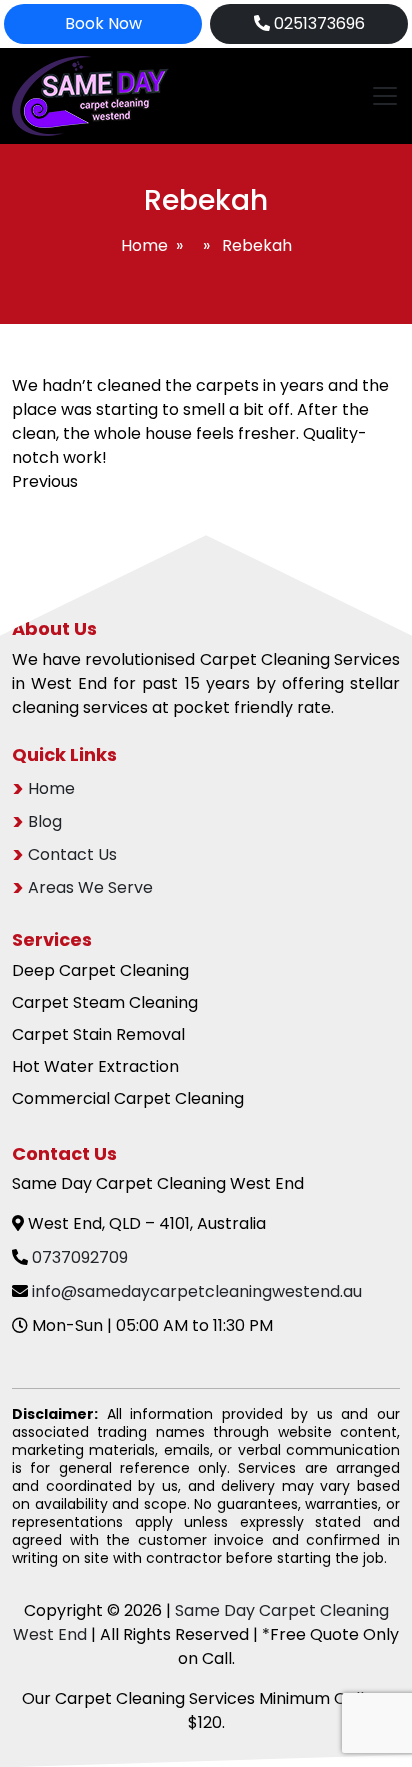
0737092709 (80, 1257)
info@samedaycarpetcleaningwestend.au (197, 1291)
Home (144, 245)
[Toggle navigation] (379, 96)
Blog (45, 821)
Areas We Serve (90, 887)
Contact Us (72, 854)
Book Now (103, 23)
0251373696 (317, 23)
